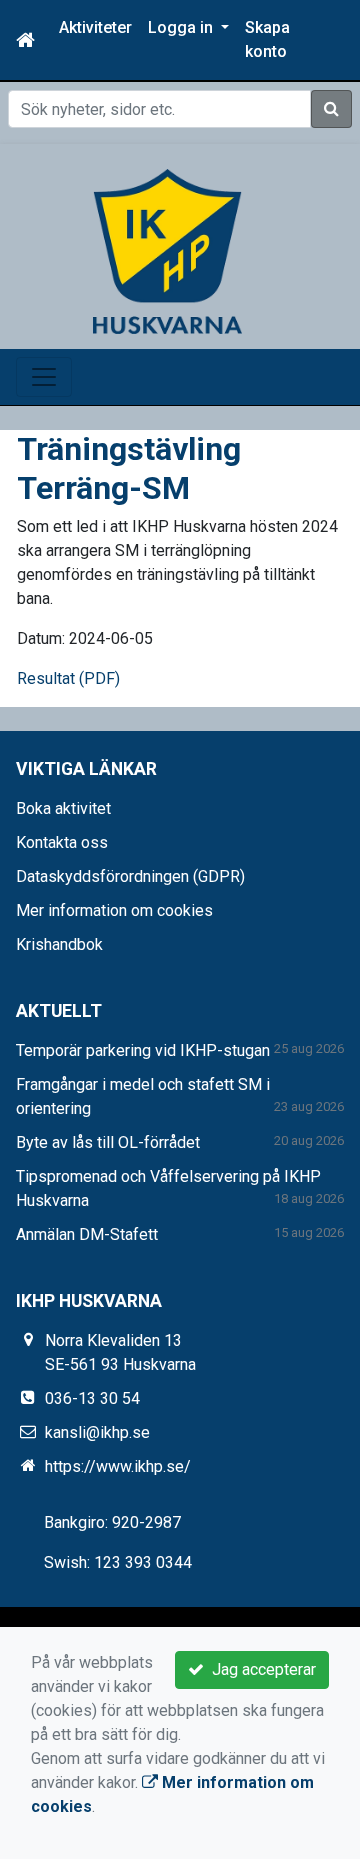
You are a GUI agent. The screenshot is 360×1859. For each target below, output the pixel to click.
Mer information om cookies (114, 910)
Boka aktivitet (63, 808)
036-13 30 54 (92, 1398)
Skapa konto (267, 39)
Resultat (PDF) (68, 678)
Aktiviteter (95, 27)
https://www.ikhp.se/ (118, 1466)
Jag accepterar (260, 1669)
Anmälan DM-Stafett (87, 1234)
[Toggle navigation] (44, 377)
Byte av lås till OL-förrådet (108, 1142)
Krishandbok (59, 944)
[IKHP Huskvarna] (168, 250)
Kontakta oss (62, 842)
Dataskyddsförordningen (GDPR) (130, 876)
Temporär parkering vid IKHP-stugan (143, 1050)
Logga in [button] (182, 27)
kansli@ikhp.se (97, 1432)
